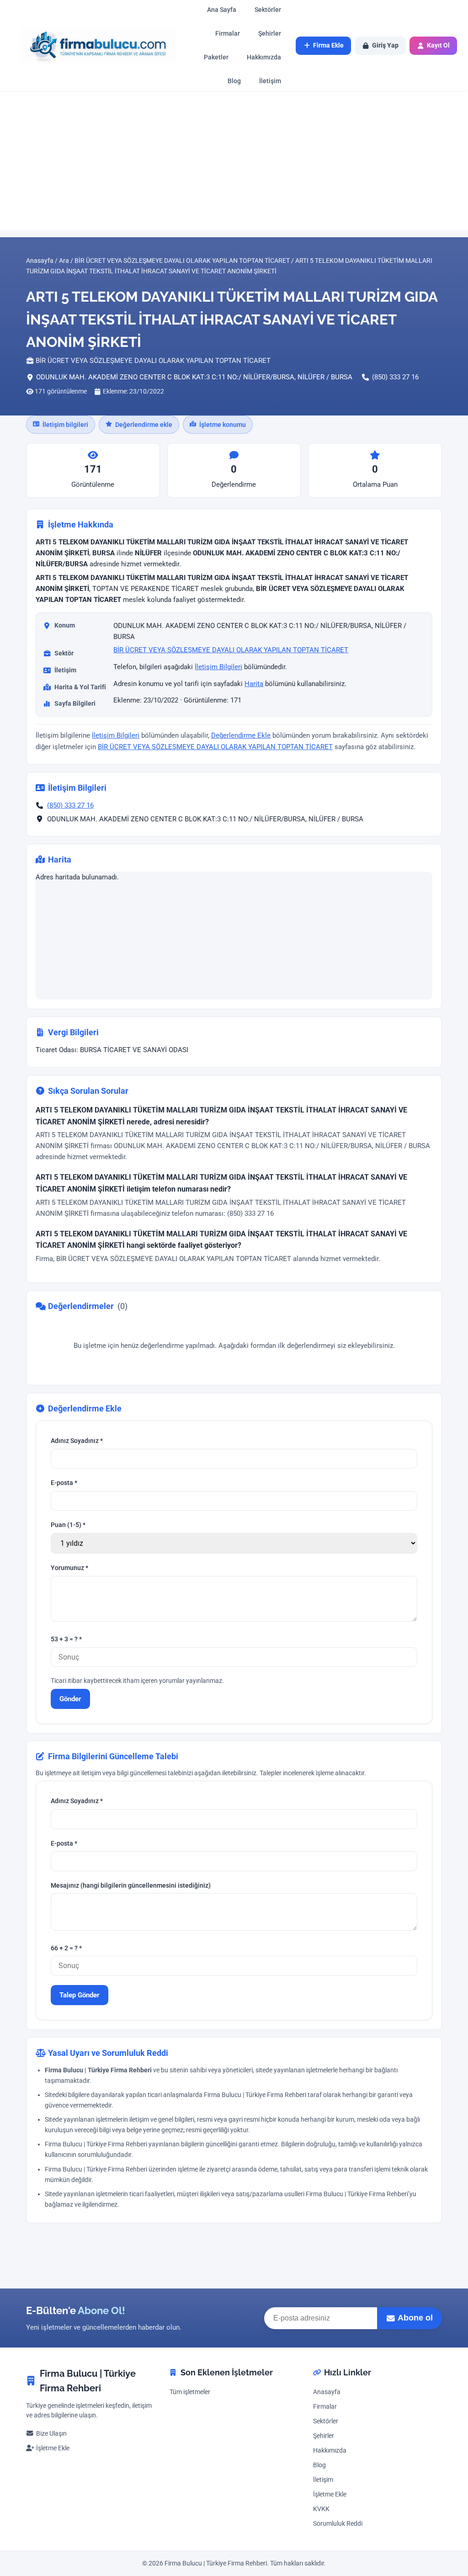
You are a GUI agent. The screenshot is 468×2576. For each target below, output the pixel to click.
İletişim (270, 81)
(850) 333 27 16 (395, 377)
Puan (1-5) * (68, 1525)
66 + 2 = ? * (66, 1948)
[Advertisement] (234, 160)
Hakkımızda (264, 57)
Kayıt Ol (438, 45)
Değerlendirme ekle (144, 425)
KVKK (321, 2509)
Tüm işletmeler (190, 2392)
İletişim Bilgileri (218, 667)
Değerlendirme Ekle (241, 736)
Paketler (216, 57)
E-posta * (64, 1483)
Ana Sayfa (222, 10)
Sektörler (268, 10)
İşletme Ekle (53, 2448)
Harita (254, 684)
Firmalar (228, 34)
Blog (234, 81)
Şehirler (270, 34)
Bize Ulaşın (51, 2434)
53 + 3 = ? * (66, 1639)
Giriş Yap (385, 45)
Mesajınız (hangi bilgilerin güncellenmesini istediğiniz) (131, 1886)
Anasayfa (327, 2392)
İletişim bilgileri (65, 425)
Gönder (70, 1698)
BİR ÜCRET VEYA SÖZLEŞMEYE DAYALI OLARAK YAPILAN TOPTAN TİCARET (231, 650)
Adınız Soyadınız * (77, 1441)
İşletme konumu (223, 425)
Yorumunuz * (69, 1568)
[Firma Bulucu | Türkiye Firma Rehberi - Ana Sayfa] (93, 45)
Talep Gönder (80, 1995)
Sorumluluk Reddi (338, 2524)
